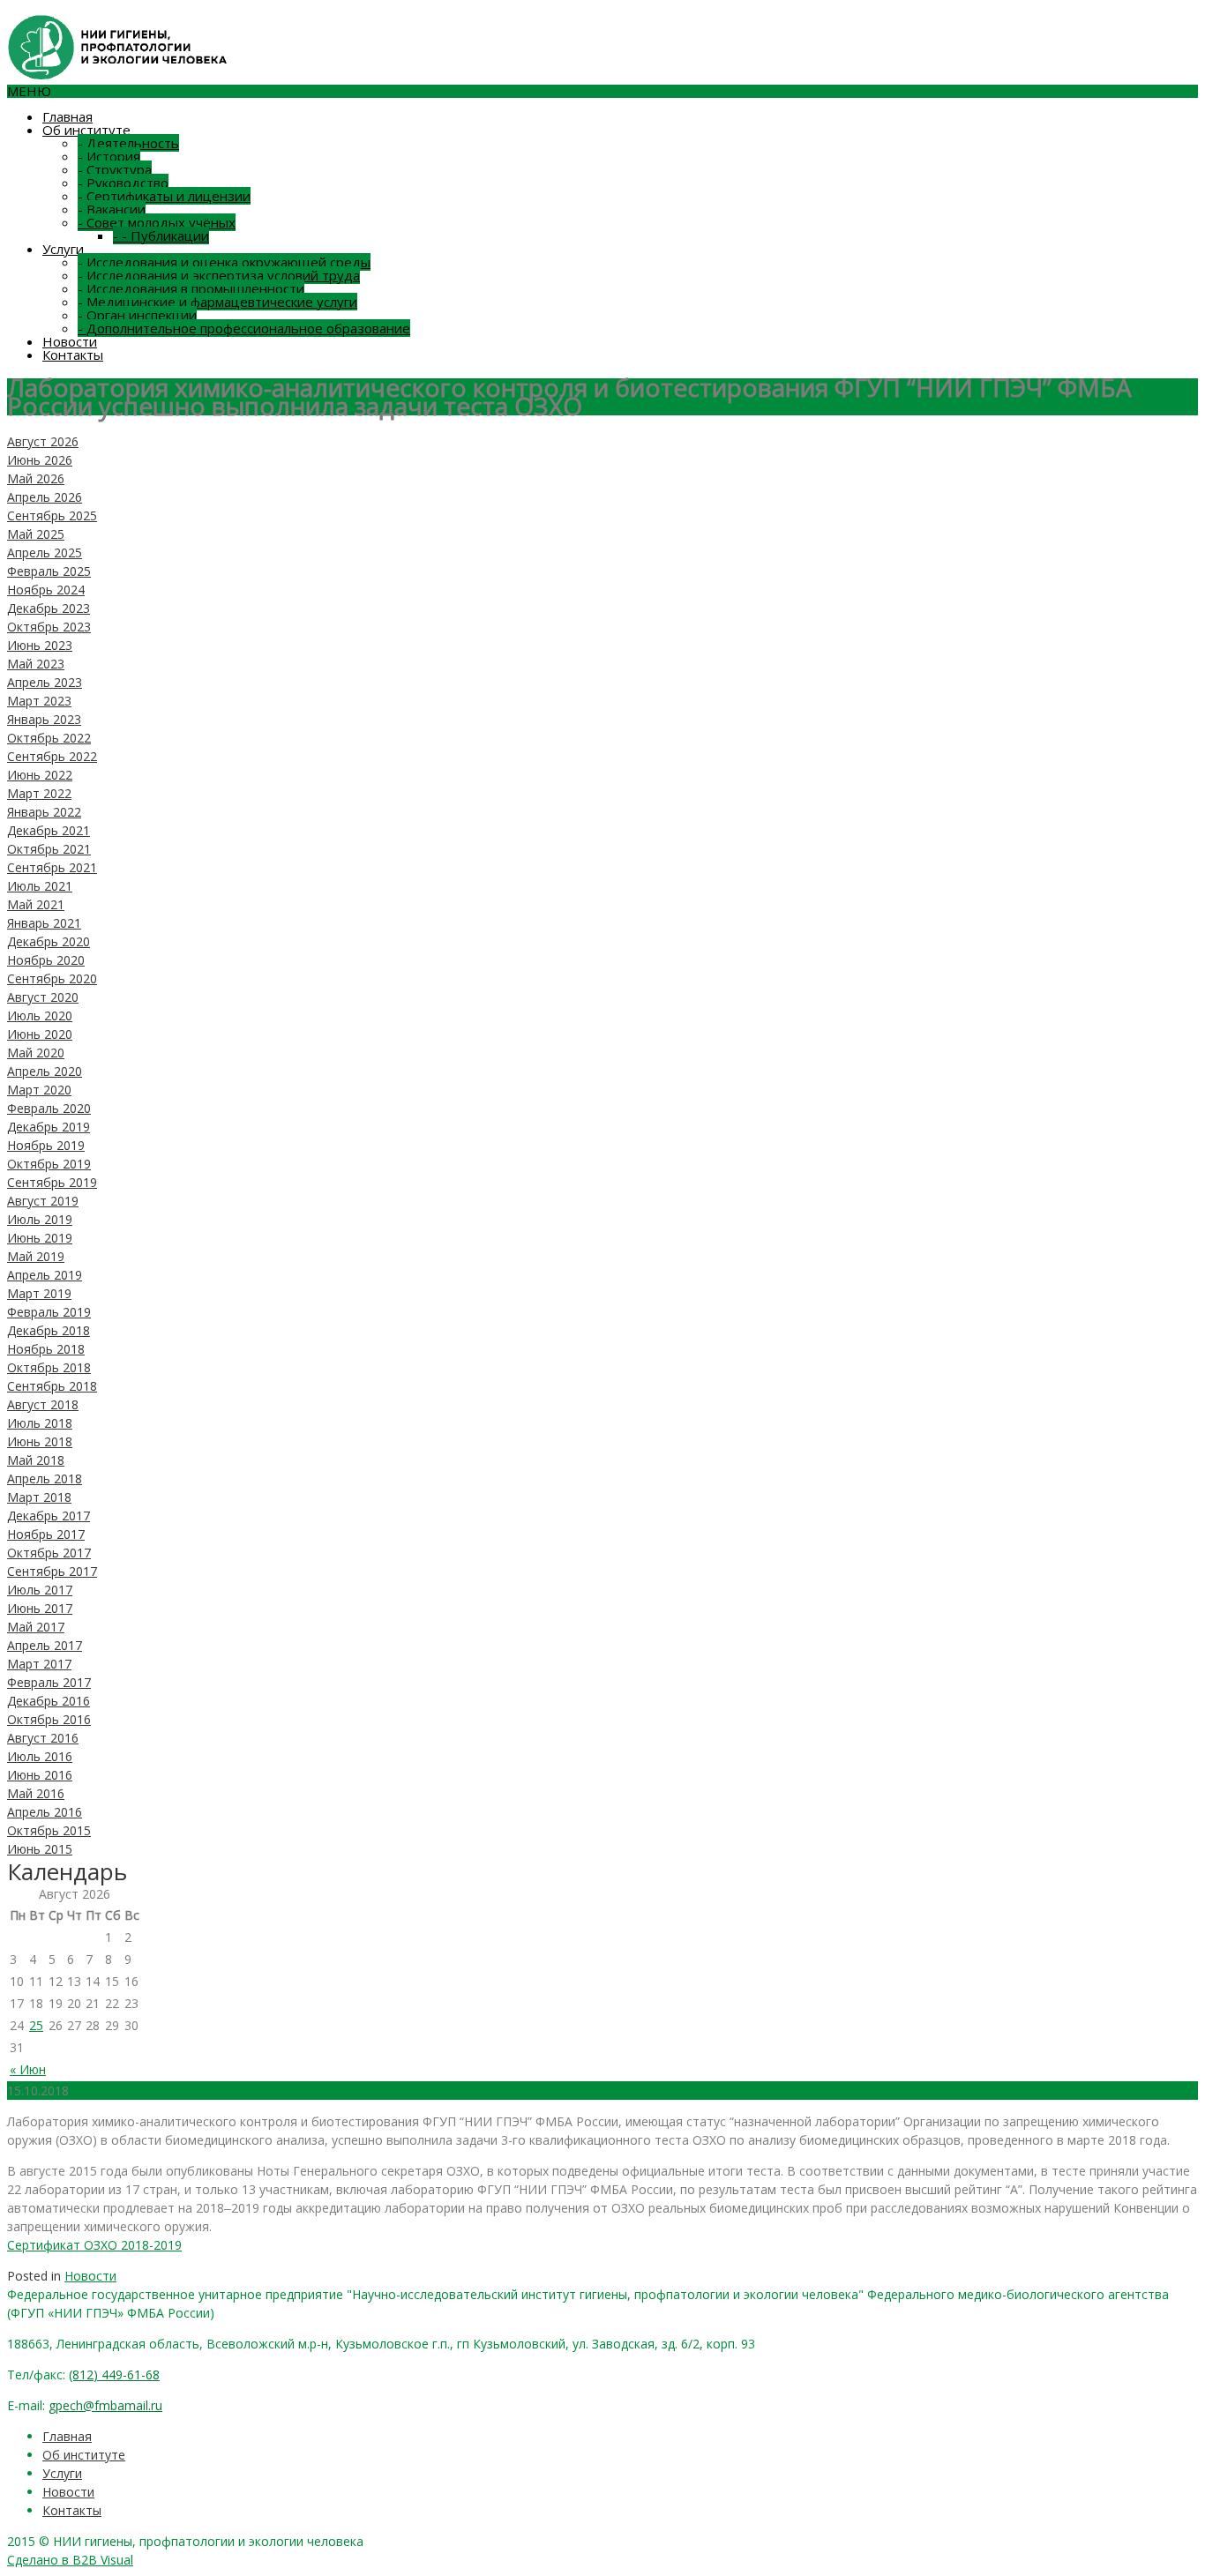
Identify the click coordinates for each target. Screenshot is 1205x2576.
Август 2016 (43, 1738)
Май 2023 (36, 664)
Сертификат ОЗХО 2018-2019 (94, 2245)
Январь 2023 (44, 719)
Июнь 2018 (40, 1441)
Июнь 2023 (40, 645)
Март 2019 (39, 1293)
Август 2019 (43, 1201)
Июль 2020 (40, 1015)
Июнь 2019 (40, 1238)
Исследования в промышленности (191, 288)
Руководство (123, 183)
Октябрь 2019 (49, 1164)
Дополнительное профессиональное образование (244, 328)
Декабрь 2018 (49, 1330)
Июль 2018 (40, 1423)
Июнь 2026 (40, 460)
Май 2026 (36, 478)
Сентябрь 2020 (52, 978)
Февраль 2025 (49, 571)
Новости (70, 341)
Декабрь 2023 (49, 608)
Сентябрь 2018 (52, 1386)
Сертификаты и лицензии (164, 196)
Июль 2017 (40, 1590)
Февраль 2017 (49, 1682)
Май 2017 (36, 1627)
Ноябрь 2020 (46, 960)
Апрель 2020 (45, 1071)
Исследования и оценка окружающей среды (224, 262)
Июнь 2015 (40, 1849)
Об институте (86, 130)
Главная (67, 116)
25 (36, 2025)
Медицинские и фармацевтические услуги (217, 302)
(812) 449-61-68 (114, 2374)
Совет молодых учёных (157, 222)
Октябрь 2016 (49, 1719)
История (109, 156)
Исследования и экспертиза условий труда (219, 275)
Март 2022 (39, 793)
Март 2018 (39, 1497)
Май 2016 (36, 1793)
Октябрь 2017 (49, 1553)
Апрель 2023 (45, 682)
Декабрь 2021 (49, 830)
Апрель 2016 (45, 1812)
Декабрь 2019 (49, 1127)
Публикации (161, 235)
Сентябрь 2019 (52, 1182)
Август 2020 (43, 997)
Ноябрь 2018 (46, 1349)
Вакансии (112, 209)
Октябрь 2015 (49, 1830)
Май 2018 (36, 1460)
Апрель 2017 (45, 1645)
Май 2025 (36, 534)
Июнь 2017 (40, 1608)
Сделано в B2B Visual (70, 2560)
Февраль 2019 (49, 1312)
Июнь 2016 (40, 1775)
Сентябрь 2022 (52, 756)
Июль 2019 (40, 1219)
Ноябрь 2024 (46, 590)
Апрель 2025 (45, 553)
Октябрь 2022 (49, 738)
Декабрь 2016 (49, 1701)
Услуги (63, 249)
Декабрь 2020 (49, 941)
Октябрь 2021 (49, 849)
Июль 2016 (40, 1756)
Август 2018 (43, 1404)
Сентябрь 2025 (52, 515)
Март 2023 (39, 701)
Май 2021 (36, 904)
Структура (115, 169)
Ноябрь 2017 (46, 1534)
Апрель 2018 (45, 1478)
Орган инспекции (137, 315)
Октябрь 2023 (49, 627)
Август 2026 (43, 441)
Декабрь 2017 (49, 1516)
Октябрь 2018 (49, 1367)
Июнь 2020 (40, 1034)
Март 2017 (39, 1664)
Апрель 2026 (45, 497)
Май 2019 (36, 1256)
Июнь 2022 (40, 775)
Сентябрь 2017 (52, 1571)
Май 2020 (36, 1053)
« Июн (28, 2069)
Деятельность (128, 143)
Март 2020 (39, 1090)
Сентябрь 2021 (52, 867)
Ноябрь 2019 (46, 1145)
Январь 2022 (44, 812)
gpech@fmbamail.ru (105, 2405)
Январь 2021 (44, 923)
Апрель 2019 (45, 1275)
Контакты (73, 355)
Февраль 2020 (49, 1108)
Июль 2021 (40, 886)
